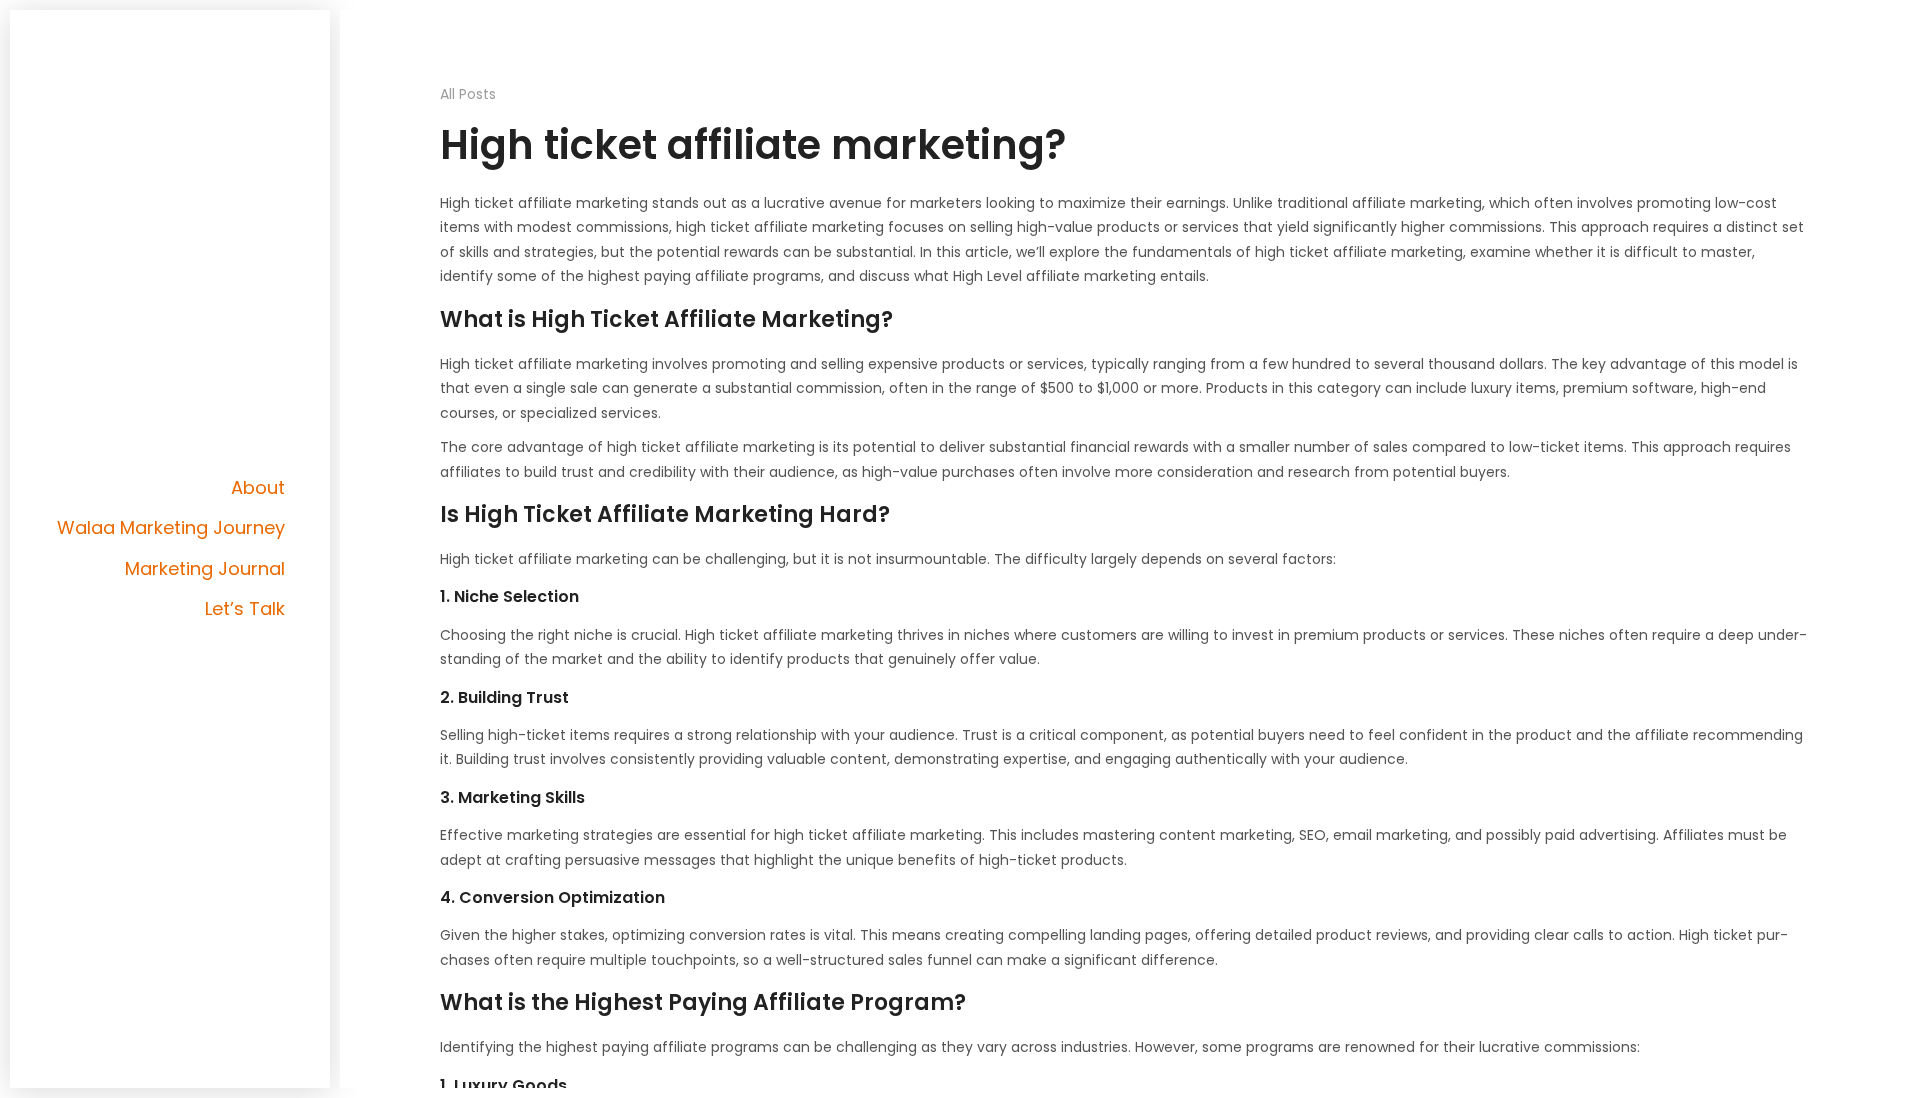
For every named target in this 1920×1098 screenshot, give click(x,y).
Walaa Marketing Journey (171, 527)
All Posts (468, 94)
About (258, 487)
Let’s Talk (245, 608)
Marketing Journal (205, 568)
